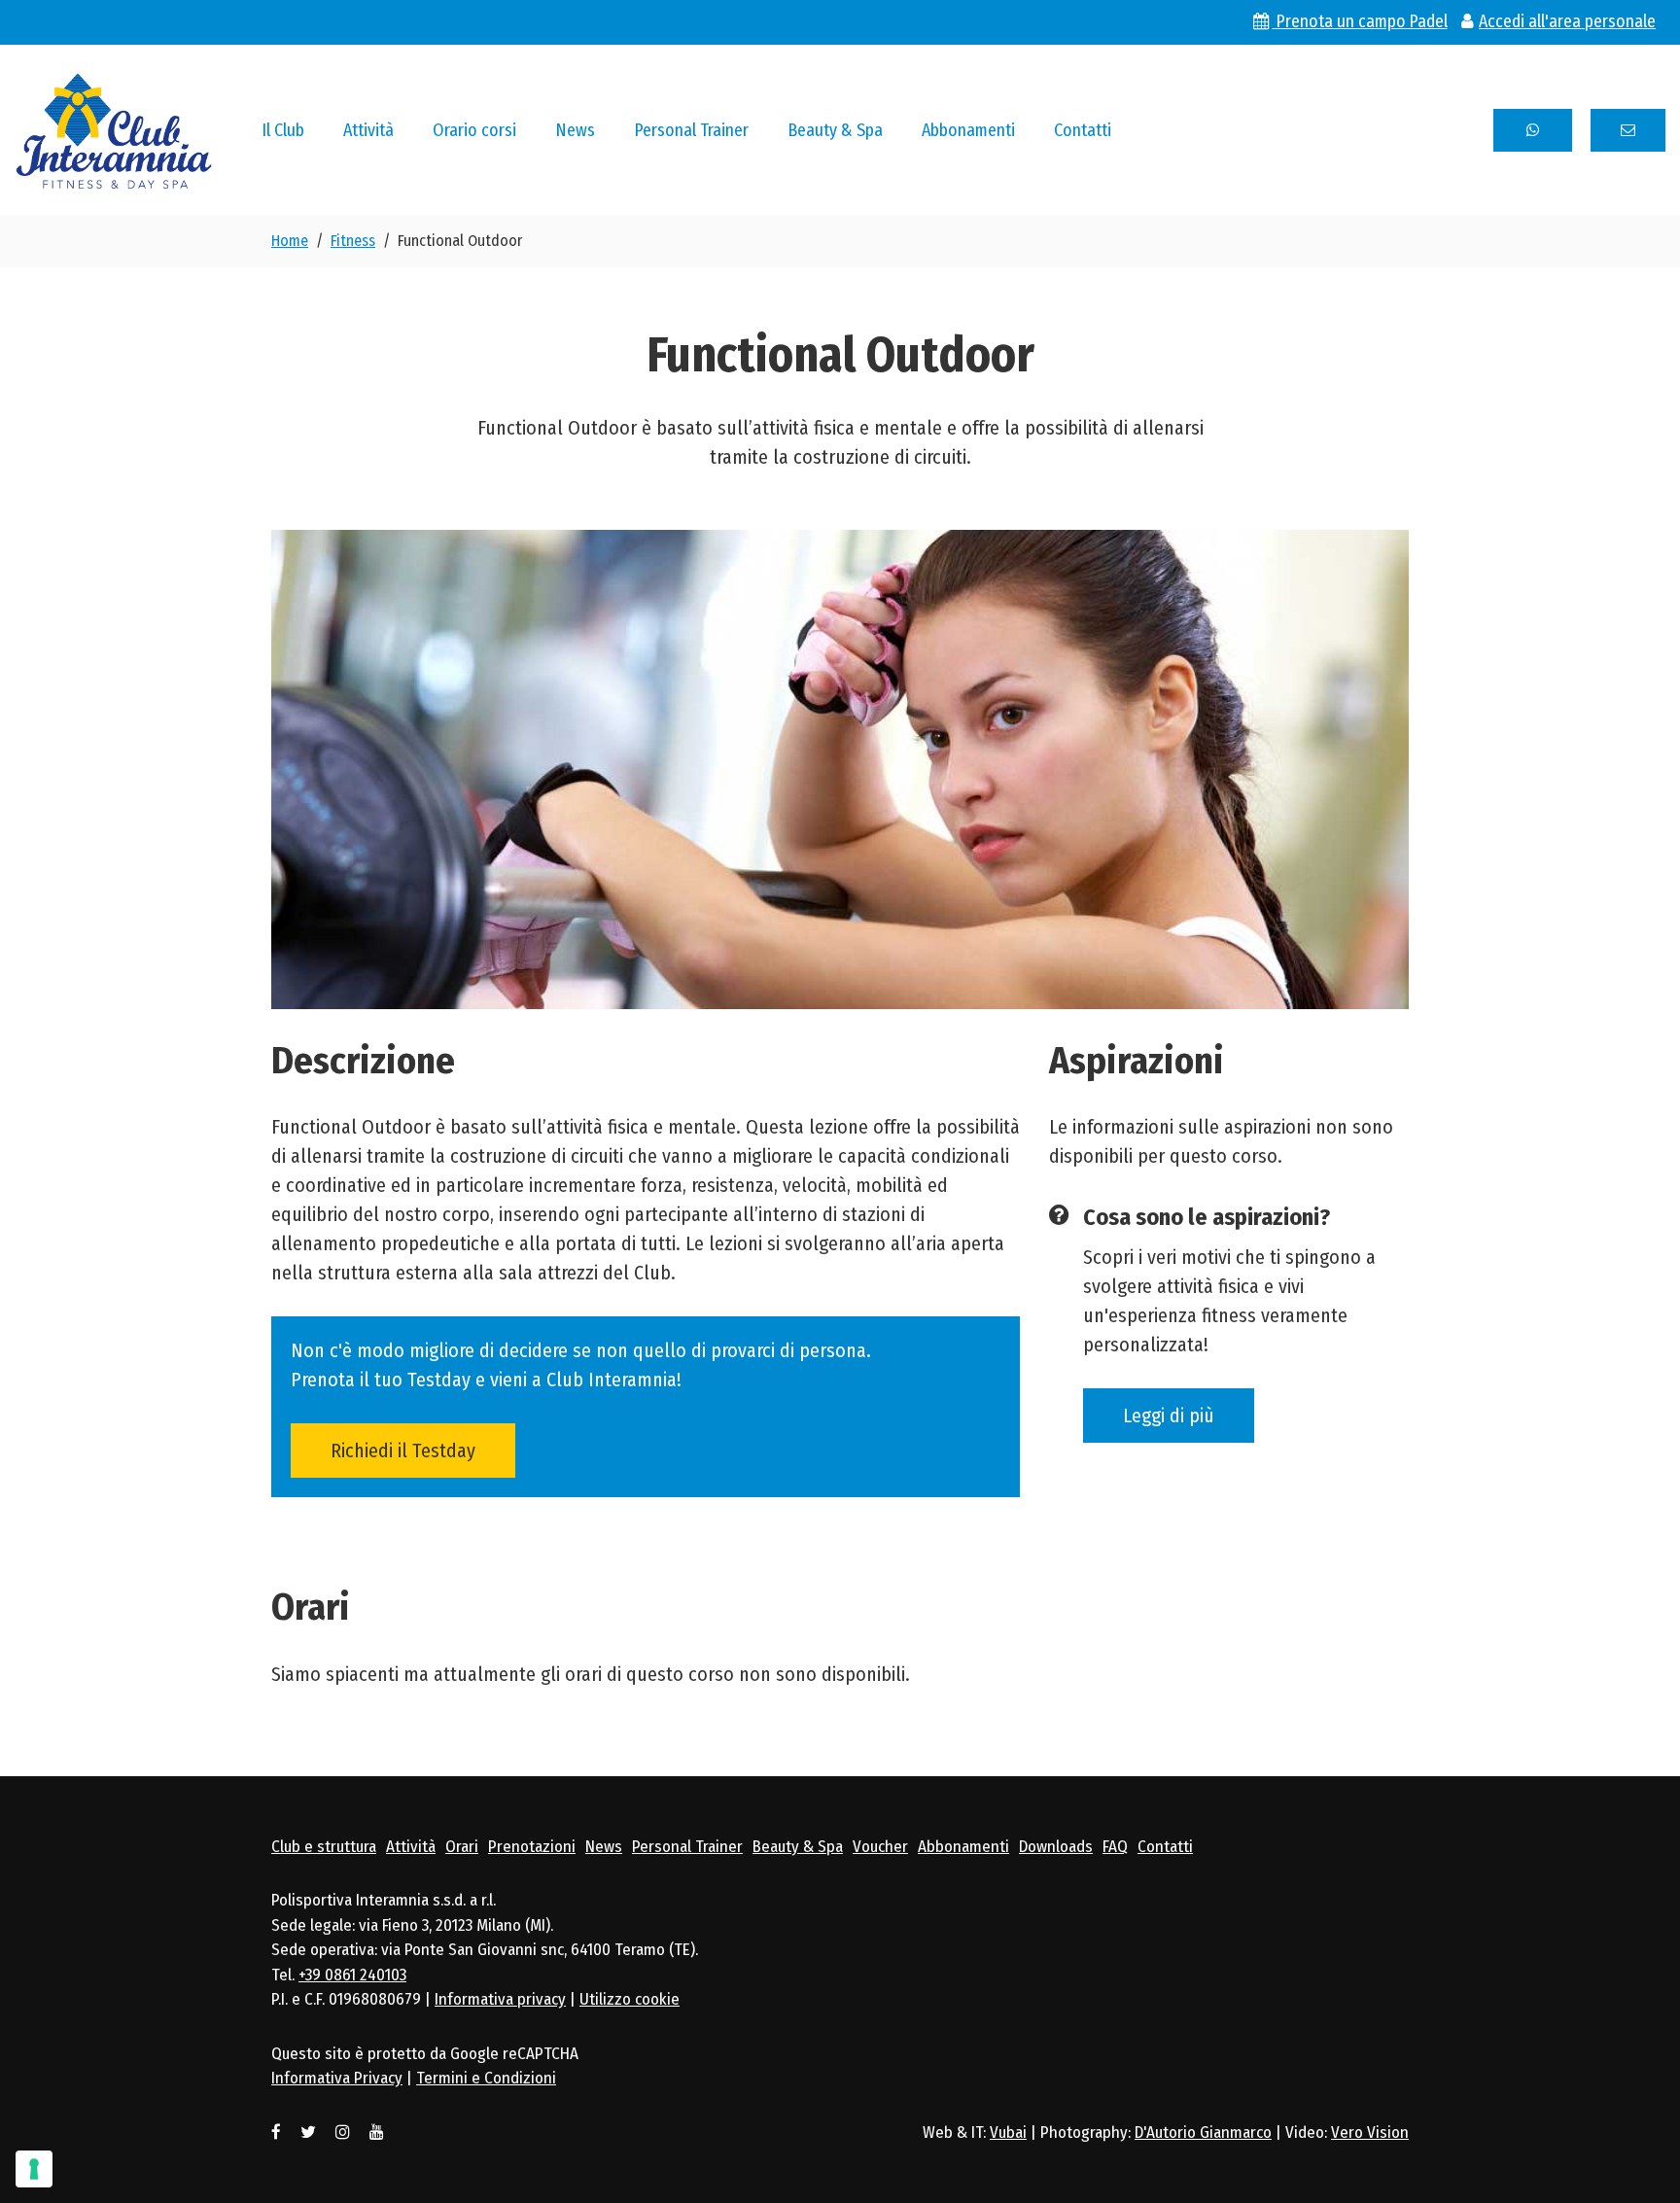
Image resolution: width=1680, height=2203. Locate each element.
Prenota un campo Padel (1360, 22)
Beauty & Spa (835, 130)
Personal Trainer (691, 130)
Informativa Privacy (337, 2078)
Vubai (1008, 2133)
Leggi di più (1169, 1416)
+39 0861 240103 (352, 1975)
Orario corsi (474, 130)
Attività (368, 130)
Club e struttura (324, 1847)
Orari (462, 1847)
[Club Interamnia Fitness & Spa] (114, 128)
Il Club (283, 130)
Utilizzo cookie (630, 1999)
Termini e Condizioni (486, 2078)
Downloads (1056, 1847)
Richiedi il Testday (403, 1451)
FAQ (1115, 1847)
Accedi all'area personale (1567, 22)
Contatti (1083, 130)
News (575, 130)
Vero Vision (1370, 2133)
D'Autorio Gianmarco (1203, 2133)
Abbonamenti (968, 130)
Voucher (880, 1847)
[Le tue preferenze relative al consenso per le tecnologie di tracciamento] (34, 2169)
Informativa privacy (500, 1999)
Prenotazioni (532, 1847)
